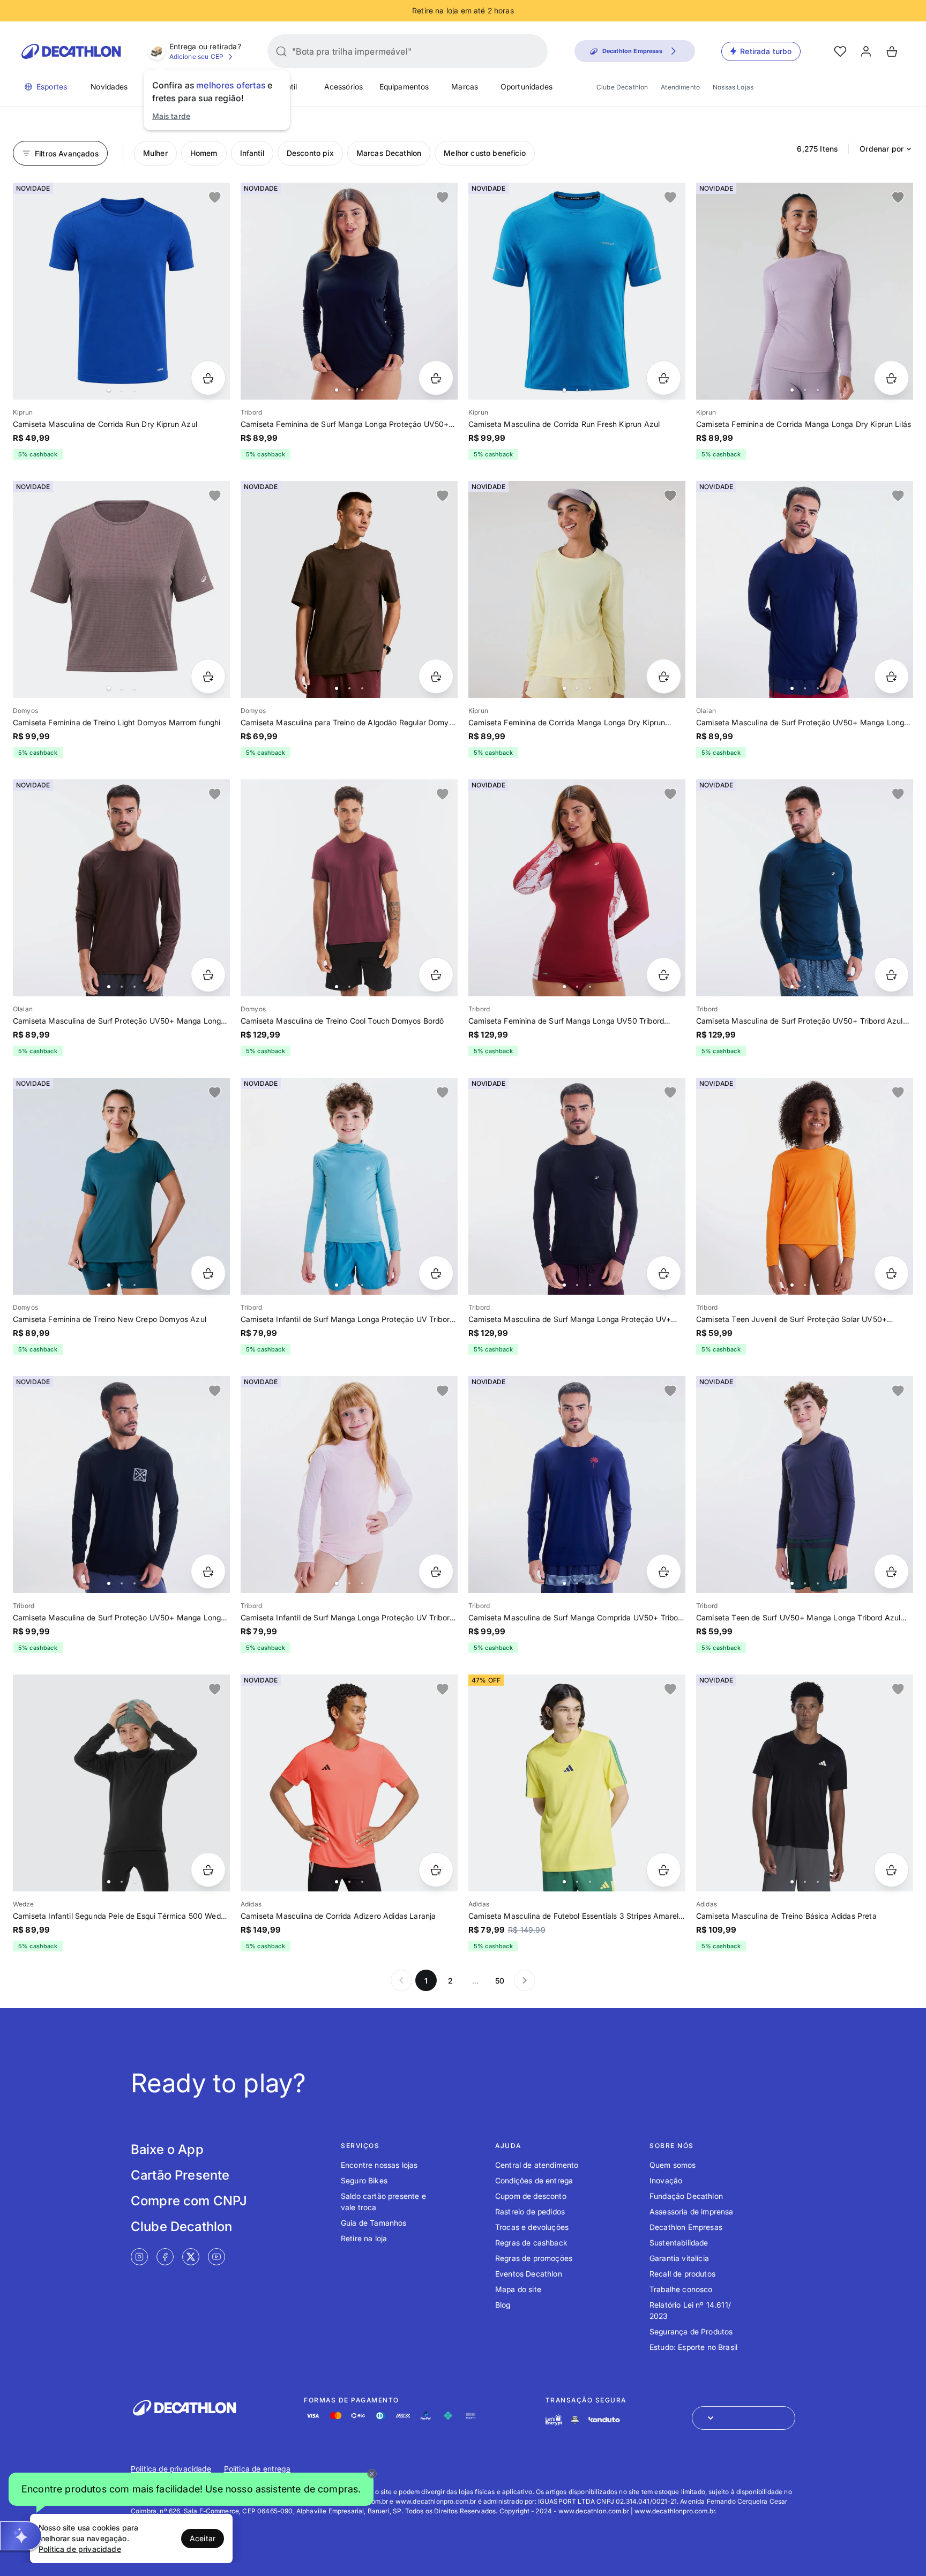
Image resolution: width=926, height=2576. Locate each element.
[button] (191, 2489)
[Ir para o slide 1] (109, 390)
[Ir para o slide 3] (135, 390)
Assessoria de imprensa (692, 2211)
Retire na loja (364, 2238)
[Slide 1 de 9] (577, 589)
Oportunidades (527, 87)
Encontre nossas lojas (379, 2165)
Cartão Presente (180, 2175)
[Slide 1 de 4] (121, 589)
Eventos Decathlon (529, 2274)
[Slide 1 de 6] (805, 589)
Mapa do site (518, 2289)
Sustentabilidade (679, 2243)
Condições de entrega (534, 2180)
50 (500, 1981)
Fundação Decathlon (686, 2196)
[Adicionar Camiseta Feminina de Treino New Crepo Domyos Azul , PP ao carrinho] (208, 1273)
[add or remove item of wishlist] (215, 198)
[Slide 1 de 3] (805, 1783)
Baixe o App (167, 2149)
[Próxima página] (525, 1980)
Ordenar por (882, 149)
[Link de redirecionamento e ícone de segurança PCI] (575, 2420)
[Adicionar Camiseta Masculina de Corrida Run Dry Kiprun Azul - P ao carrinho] (208, 378)
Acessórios (344, 87)
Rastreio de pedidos (530, 2211)
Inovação (666, 2180)
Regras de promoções (534, 2258)
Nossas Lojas (733, 87)
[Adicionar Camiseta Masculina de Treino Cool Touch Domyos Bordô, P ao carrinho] (436, 975)
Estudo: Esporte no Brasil (693, 2347)
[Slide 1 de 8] (349, 291)
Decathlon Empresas (686, 2227)
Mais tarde (171, 116)
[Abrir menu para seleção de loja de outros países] (744, 2418)
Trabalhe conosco (681, 2289)
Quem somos (673, 2165)
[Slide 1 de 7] (121, 1485)
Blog (503, 2305)
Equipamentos (404, 87)
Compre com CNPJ (189, 2201)
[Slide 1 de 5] (121, 291)
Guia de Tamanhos (374, 2223)
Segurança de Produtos (691, 2331)
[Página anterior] (401, 1980)
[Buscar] (281, 51)
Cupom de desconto (531, 2196)
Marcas (465, 87)
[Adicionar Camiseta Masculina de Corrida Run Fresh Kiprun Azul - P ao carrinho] (664, 378)
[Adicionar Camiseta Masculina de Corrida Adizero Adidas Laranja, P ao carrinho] (436, 1870)
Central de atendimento (537, 2165)
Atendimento (680, 87)
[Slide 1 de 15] (121, 1783)
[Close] (372, 2474)
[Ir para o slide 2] (122, 390)
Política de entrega (257, 2469)
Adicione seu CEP (197, 57)
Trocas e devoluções (532, 2227)
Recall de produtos (682, 2274)
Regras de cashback (531, 2243)
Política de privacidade (171, 2469)
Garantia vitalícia (679, 2258)
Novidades (109, 87)
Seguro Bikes (364, 2180)
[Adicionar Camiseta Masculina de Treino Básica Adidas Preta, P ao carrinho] (891, 1870)
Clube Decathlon (622, 87)
